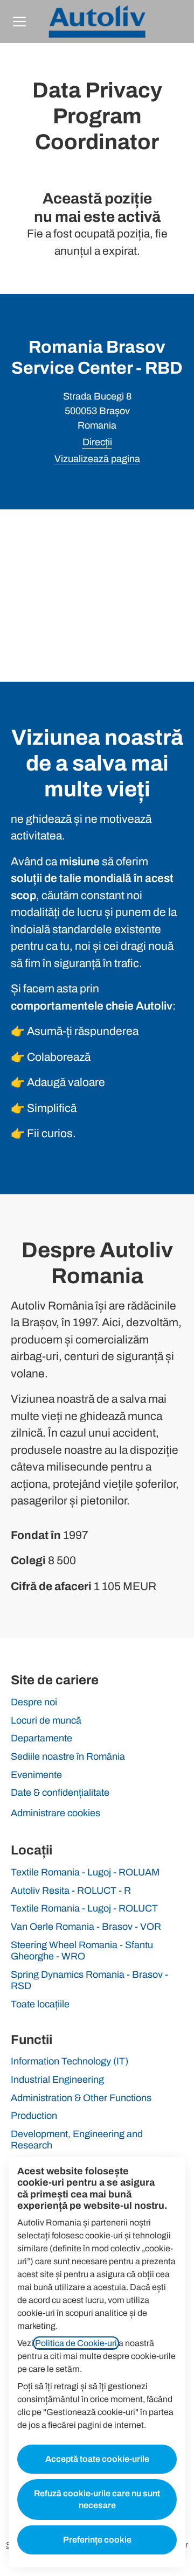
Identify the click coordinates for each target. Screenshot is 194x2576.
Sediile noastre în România (68, 1756)
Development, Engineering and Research (77, 2140)
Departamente (41, 1738)
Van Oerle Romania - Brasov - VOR (86, 1927)
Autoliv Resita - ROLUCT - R (71, 1891)
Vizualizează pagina (97, 459)
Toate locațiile (40, 2004)
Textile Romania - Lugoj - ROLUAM (85, 1872)
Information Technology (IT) (70, 2061)
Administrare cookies (56, 1813)
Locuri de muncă (46, 1720)
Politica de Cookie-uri (76, 2343)
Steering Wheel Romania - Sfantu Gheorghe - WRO (82, 1951)
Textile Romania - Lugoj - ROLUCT (84, 1908)
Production (34, 2116)
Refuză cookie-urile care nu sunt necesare (97, 2499)
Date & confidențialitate (60, 1793)
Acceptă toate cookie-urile (97, 2459)
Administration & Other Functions (81, 2098)
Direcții (97, 442)
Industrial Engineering (57, 2080)
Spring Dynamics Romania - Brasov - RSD (89, 1980)
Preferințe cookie (97, 2540)
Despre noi (34, 1702)
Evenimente (36, 1775)
